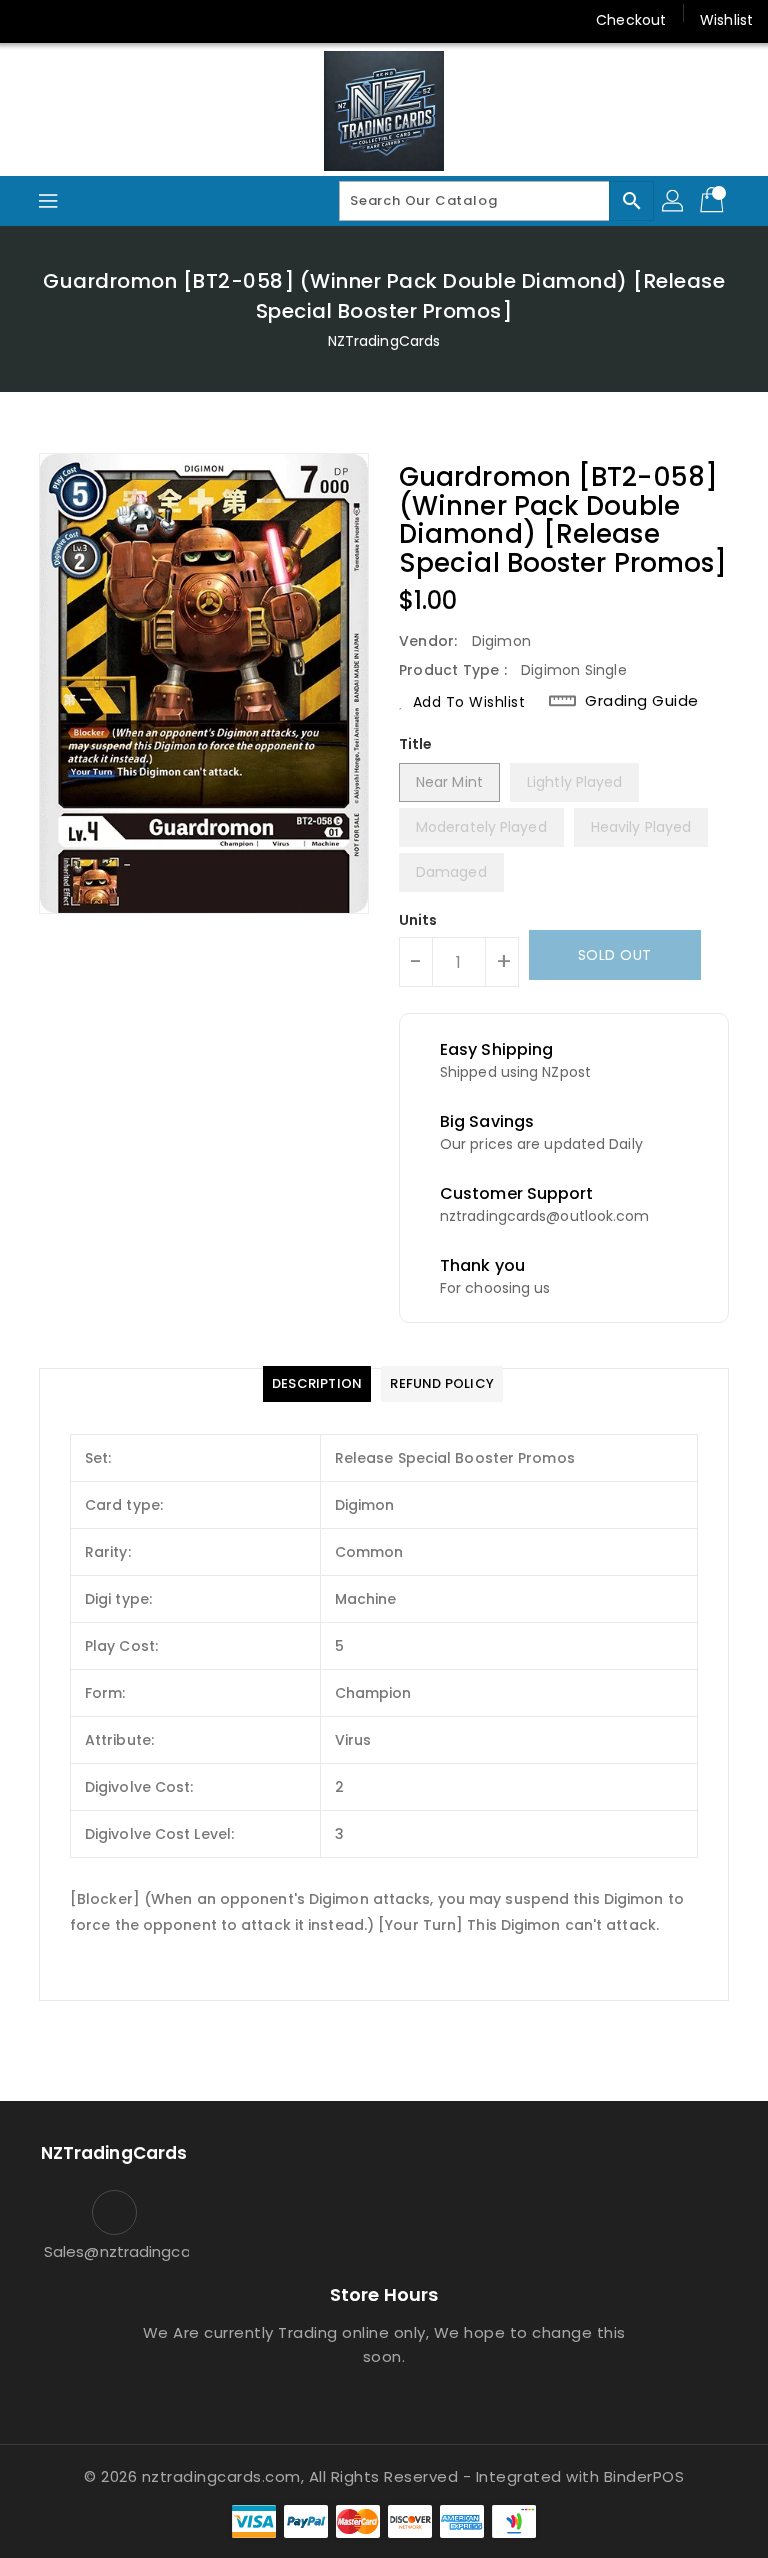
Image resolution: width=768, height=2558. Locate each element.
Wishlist (726, 20)
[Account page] (674, 201)
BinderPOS (644, 2476)
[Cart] (714, 201)
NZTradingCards (384, 341)
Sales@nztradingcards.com (114, 2251)
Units (418, 920)
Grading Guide (642, 701)
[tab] (317, 1384)
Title (416, 744)
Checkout (631, 20)
